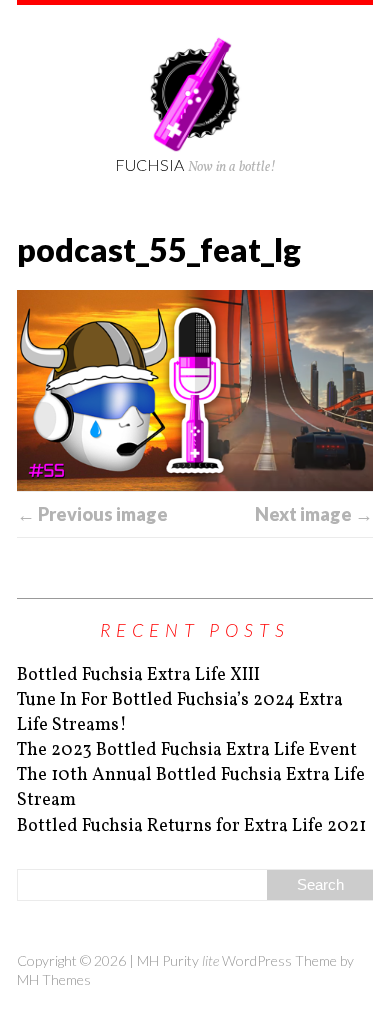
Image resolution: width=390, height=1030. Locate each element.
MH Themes (54, 979)
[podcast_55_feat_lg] (195, 390)
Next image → (314, 514)
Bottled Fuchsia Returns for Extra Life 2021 (191, 826)
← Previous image (92, 514)
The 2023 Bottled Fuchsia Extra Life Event (187, 750)
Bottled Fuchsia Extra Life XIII (138, 675)
